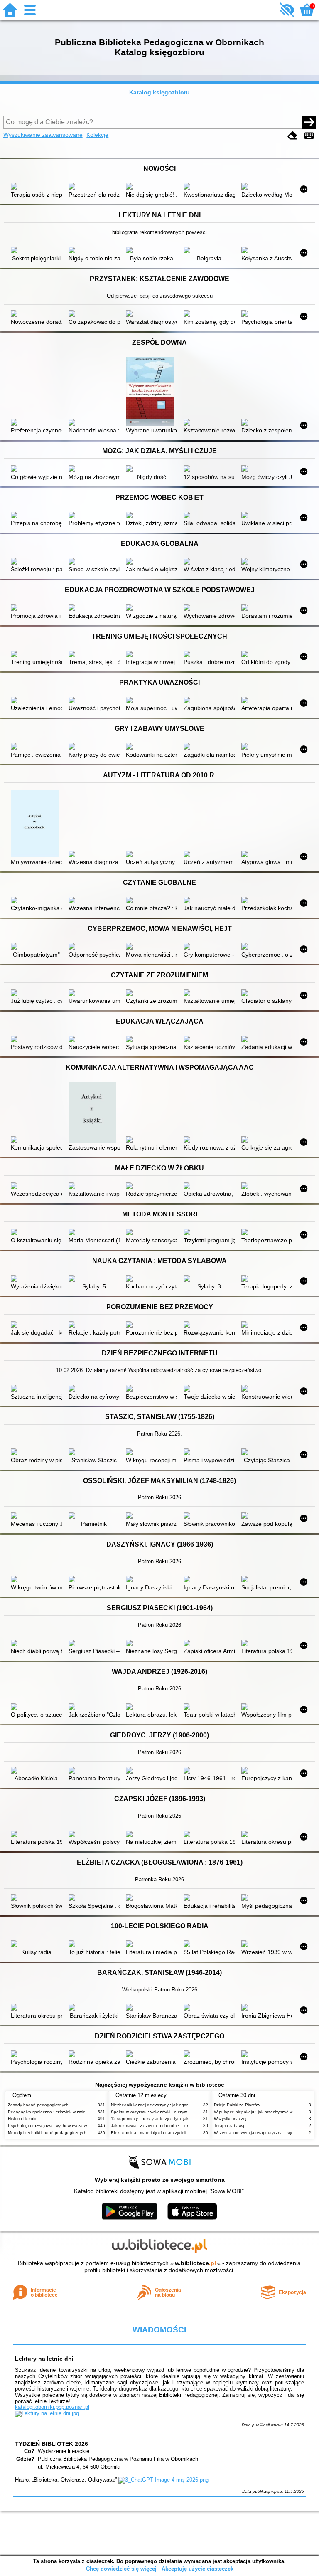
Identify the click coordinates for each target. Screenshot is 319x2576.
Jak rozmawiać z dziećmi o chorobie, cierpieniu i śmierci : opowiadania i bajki (184, 2126)
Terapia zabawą (229, 2126)
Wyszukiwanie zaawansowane (43, 135)
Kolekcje (97, 135)
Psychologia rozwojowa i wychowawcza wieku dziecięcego (63, 2126)
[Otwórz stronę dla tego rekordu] (36, 187)
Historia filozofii (22, 2118)
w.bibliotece (195, 2263)
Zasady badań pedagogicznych (38, 2105)
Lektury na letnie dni (44, 2359)
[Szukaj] (309, 122)
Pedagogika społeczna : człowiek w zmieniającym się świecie (66, 2112)
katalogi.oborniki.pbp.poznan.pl (52, 2407)
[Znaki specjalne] (309, 136)
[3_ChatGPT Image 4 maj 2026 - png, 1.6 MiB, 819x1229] (163, 2480)
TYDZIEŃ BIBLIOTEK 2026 (52, 2444)
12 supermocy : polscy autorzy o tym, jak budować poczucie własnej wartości (184, 2118)
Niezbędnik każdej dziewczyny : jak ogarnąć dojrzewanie (165, 2105)
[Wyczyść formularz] (292, 136)
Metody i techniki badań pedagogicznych (47, 2133)
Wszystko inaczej (230, 2118)
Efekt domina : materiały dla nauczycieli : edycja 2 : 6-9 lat (166, 2133)
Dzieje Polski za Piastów (237, 2105)
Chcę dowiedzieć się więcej (121, 2569)
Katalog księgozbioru (159, 92)
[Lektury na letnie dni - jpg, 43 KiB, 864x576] (47, 2413)
